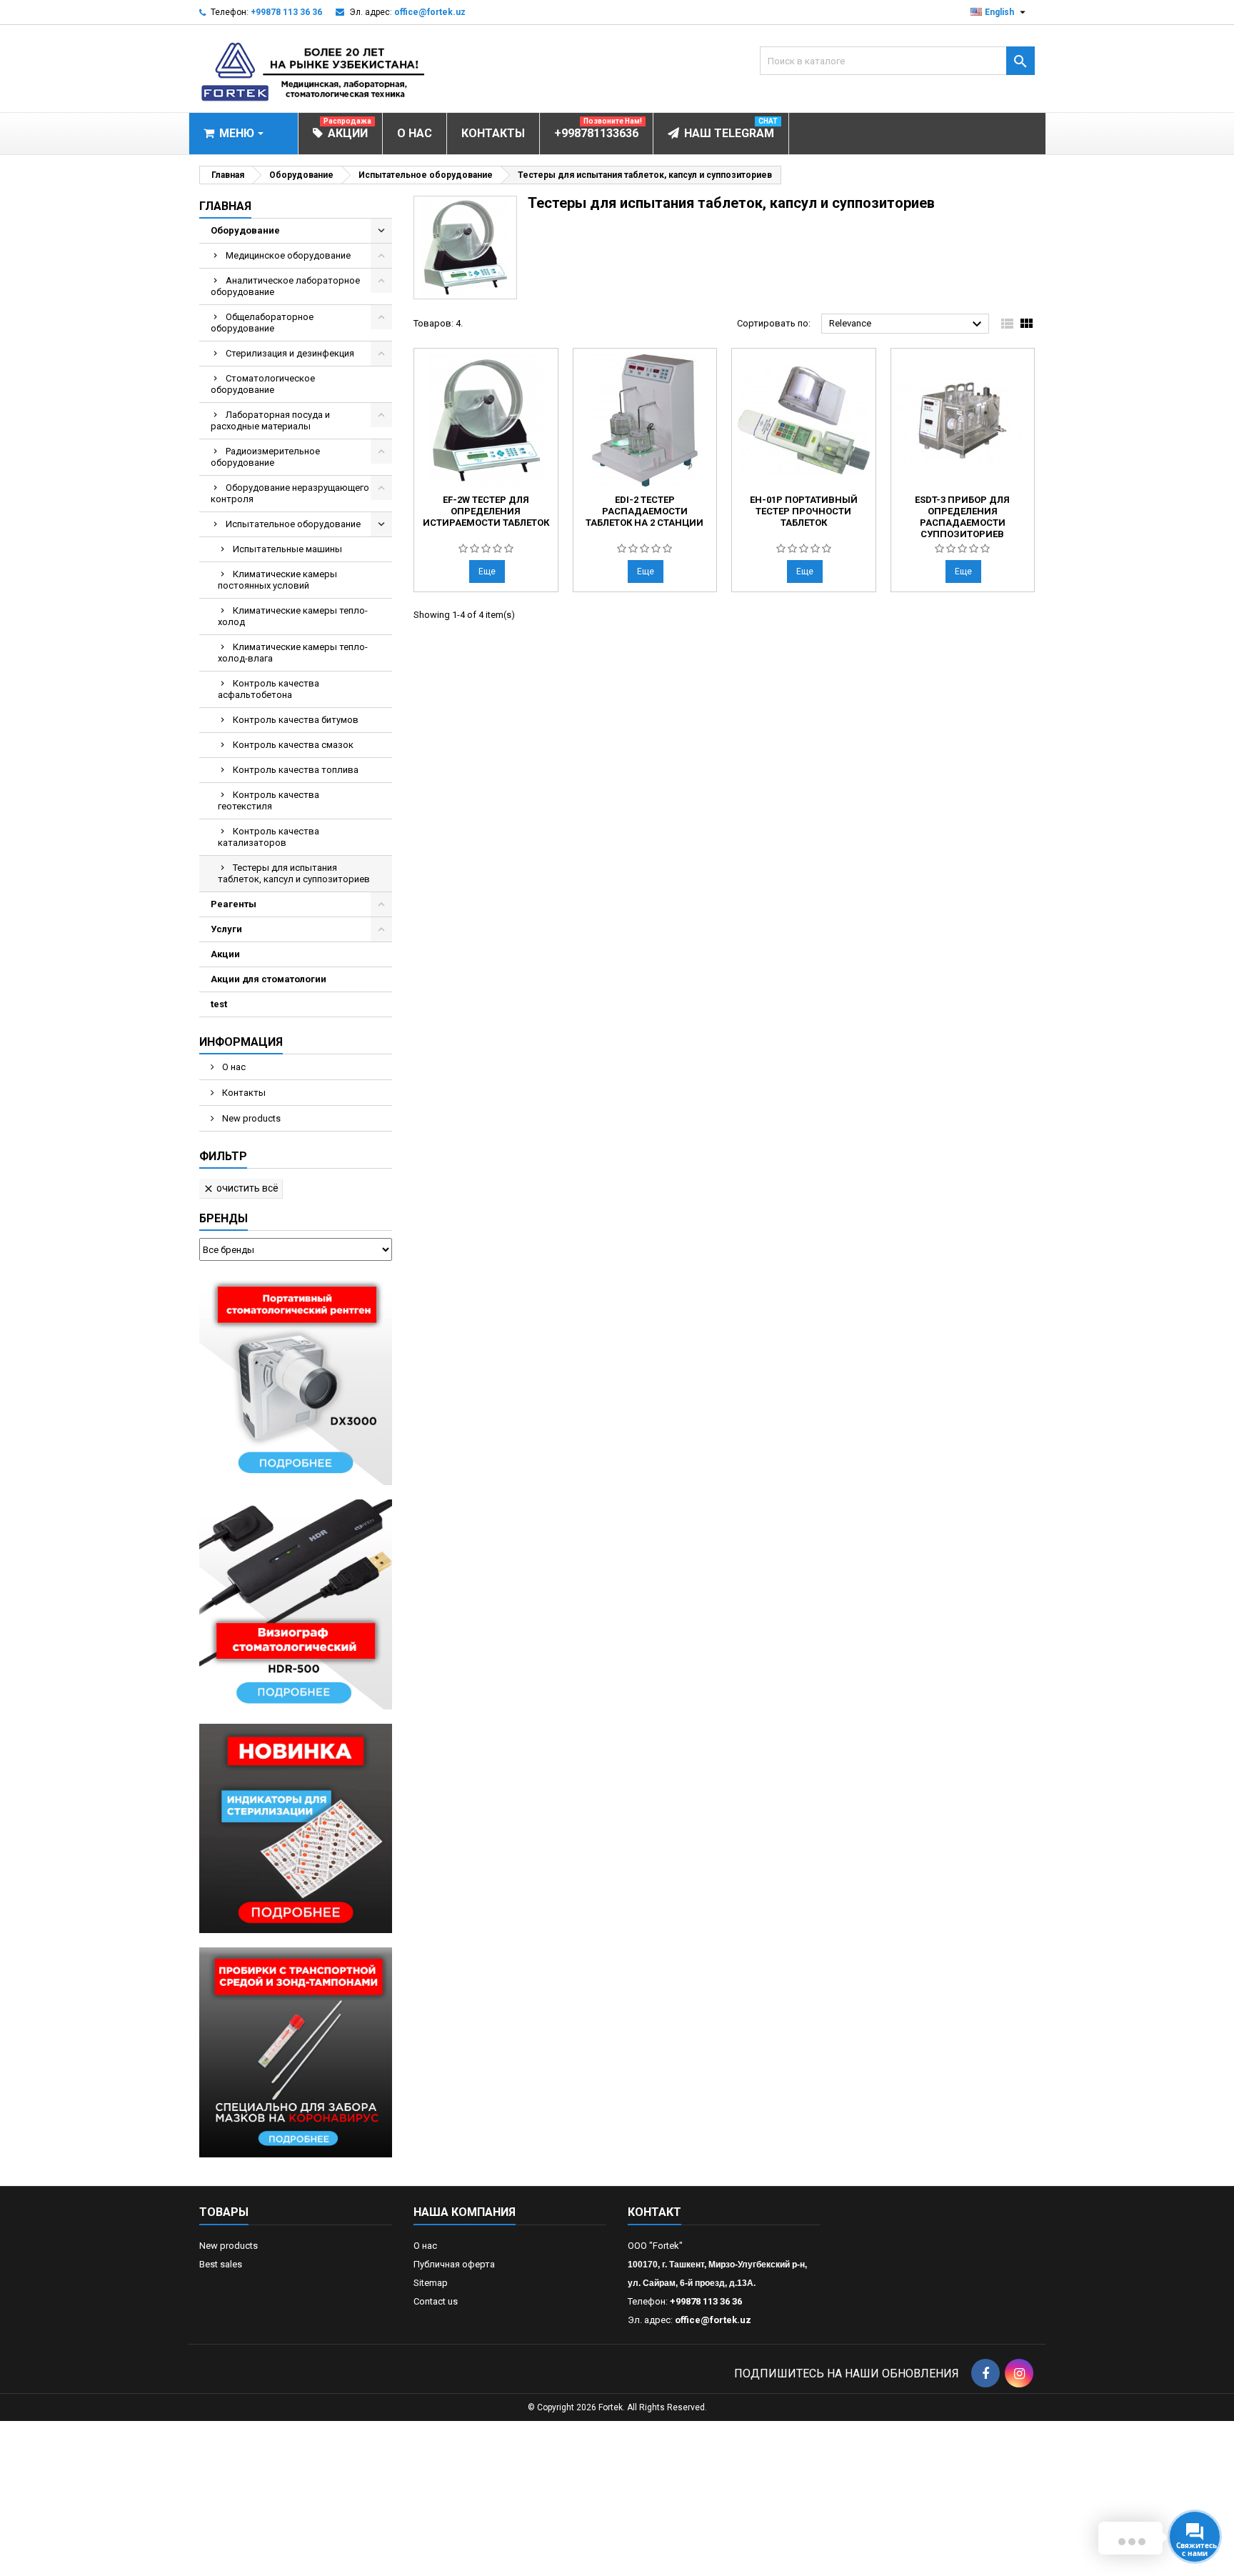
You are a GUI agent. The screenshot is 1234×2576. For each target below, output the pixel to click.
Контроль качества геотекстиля (269, 800)
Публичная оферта (454, 2264)
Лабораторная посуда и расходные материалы (270, 420)
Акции (225, 954)
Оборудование (245, 230)
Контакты (243, 1093)
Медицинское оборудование (288, 255)
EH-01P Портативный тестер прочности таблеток (804, 511)
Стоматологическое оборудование (263, 384)
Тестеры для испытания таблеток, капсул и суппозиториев (294, 873)
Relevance (907, 324)
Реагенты (234, 904)
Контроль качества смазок (293, 745)
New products (250, 1118)
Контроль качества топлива (296, 770)
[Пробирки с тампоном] (296, 2052)
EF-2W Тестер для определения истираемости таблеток (486, 511)
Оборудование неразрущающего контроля (290, 493)
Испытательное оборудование (293, 524)
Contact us (436, 2301)
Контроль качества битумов (296, 720)
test (219, 1004)
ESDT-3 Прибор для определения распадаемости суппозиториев (962, 517)
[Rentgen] (296, 1380)
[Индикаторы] (296, 1828)
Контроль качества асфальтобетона (269, 689)
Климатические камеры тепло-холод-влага (293, 653)
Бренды (224, 1218)
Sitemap (431, 2283)
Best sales (221, 2264)
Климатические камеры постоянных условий (277, 580)
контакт (654, 2212)
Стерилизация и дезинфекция (290, 353)
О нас (233, 1067)
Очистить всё (241, 1188)
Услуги (226, 929)
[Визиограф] (296, 1603)
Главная (225, 206)
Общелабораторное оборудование (262, 323)
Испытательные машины (287, 549)
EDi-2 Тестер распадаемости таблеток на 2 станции (644, 511)
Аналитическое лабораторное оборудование (285, 286)
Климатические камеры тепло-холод (293, 616)
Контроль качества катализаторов (269, 837)
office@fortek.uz (430, 12)
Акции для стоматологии (269, 979)
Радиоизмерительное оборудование (265, 457)
